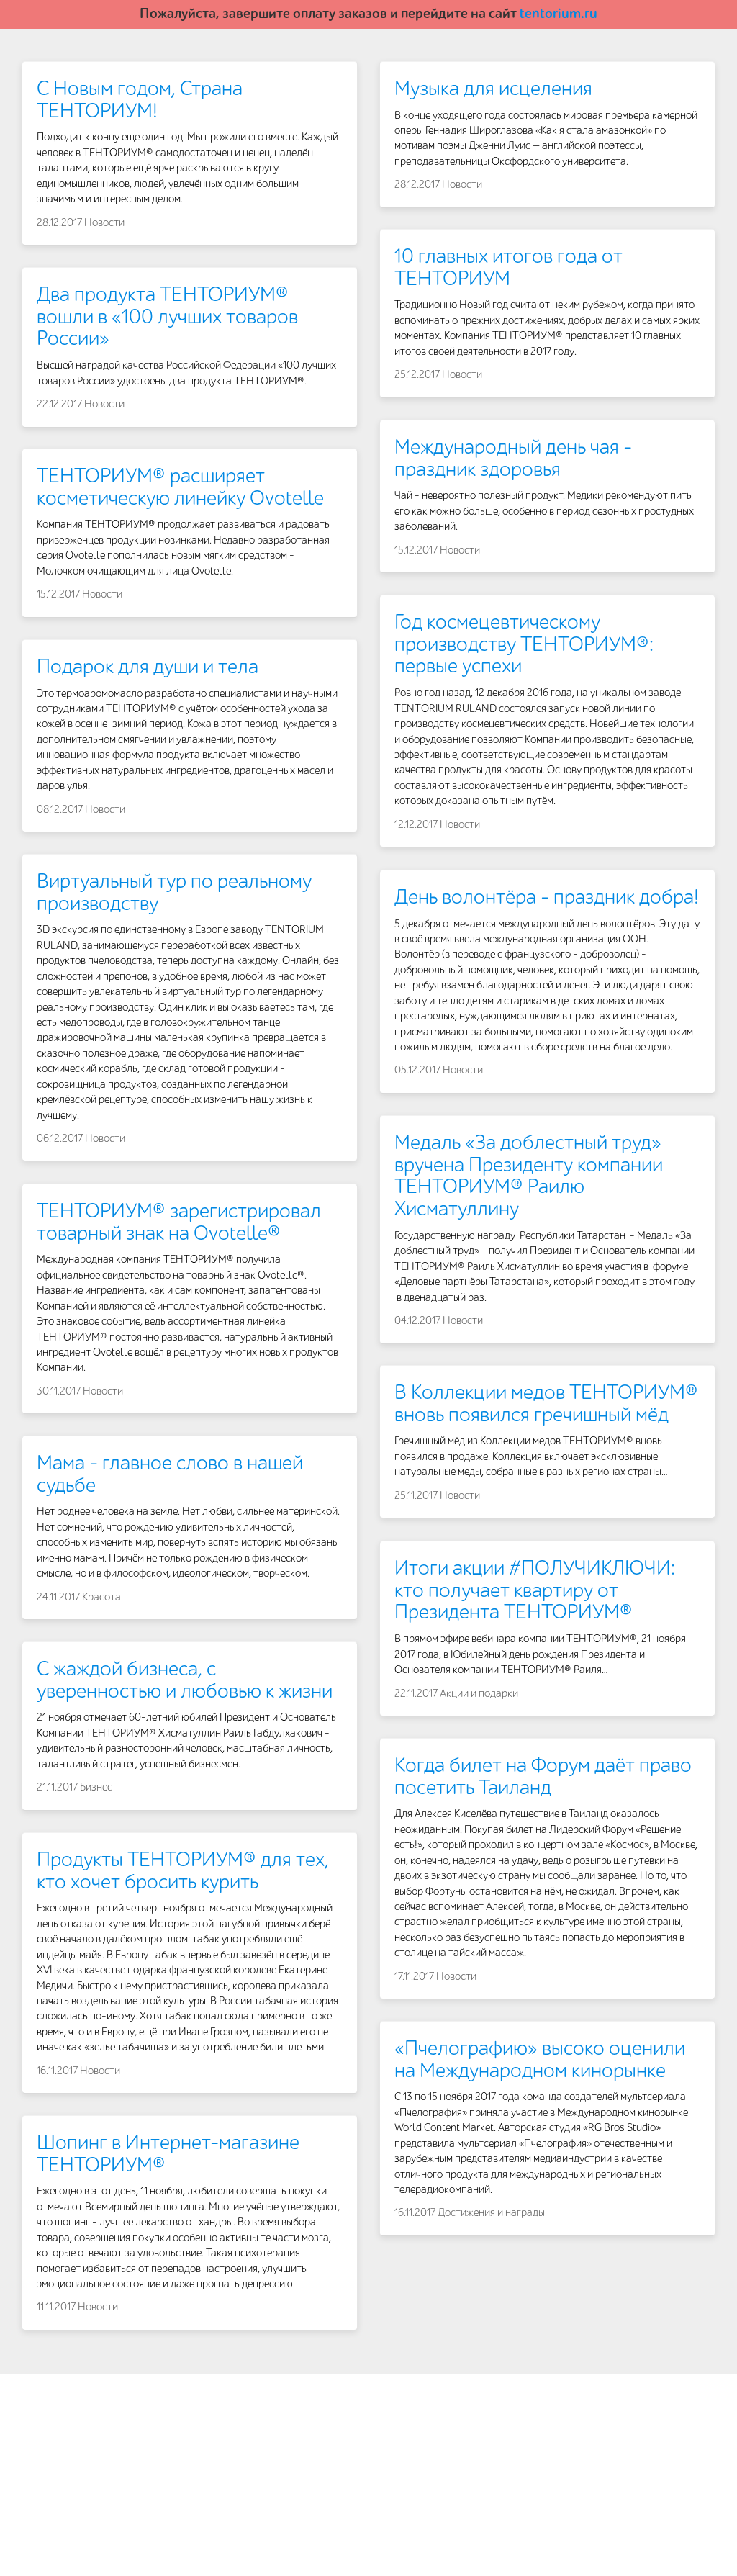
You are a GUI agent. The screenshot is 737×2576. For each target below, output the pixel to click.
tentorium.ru (559, 14)
